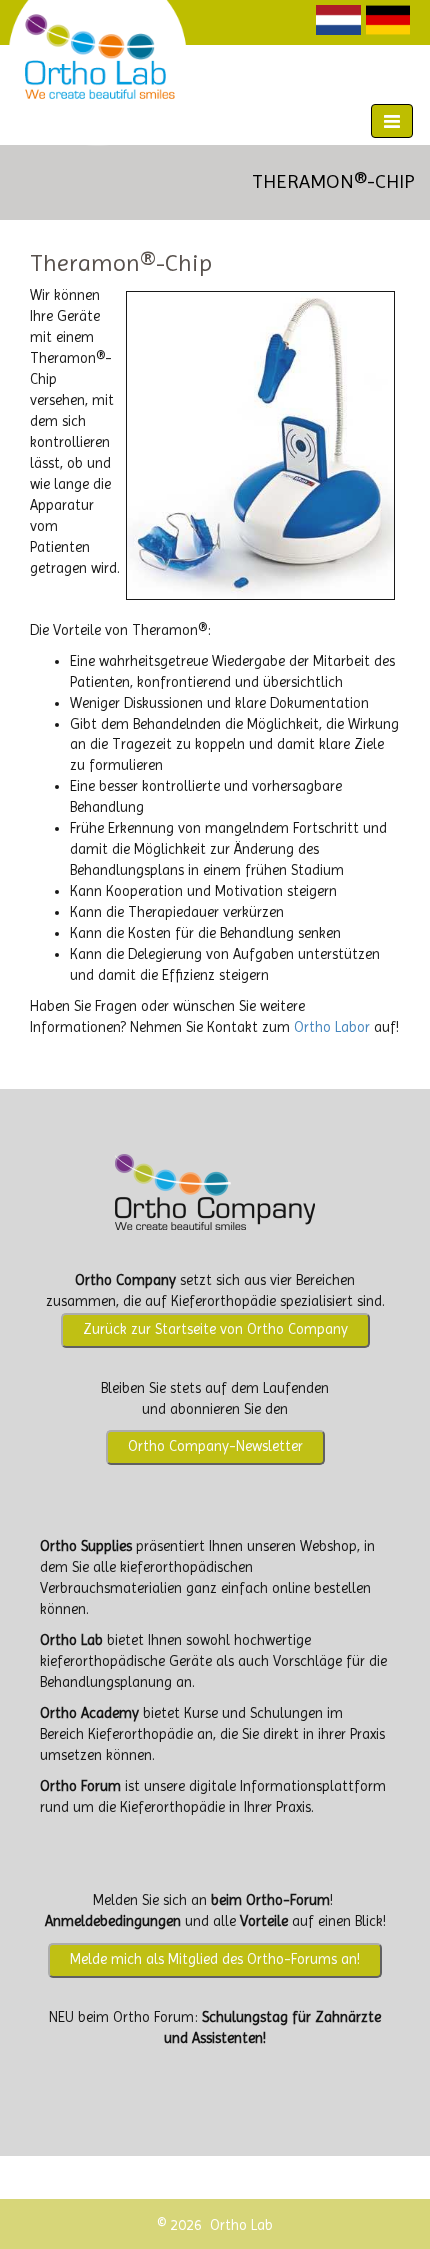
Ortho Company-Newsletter (215, 1446)
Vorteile (264, 1921)
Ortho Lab (71, 1640)
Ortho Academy (89, 1713)
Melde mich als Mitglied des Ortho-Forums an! (215, 1959)
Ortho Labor (332, 1027)
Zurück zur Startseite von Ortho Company (215, 1329)
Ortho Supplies (86, 1546)
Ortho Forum (80, 1786)
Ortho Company (125, 1280)
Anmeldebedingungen (113, 1921)
